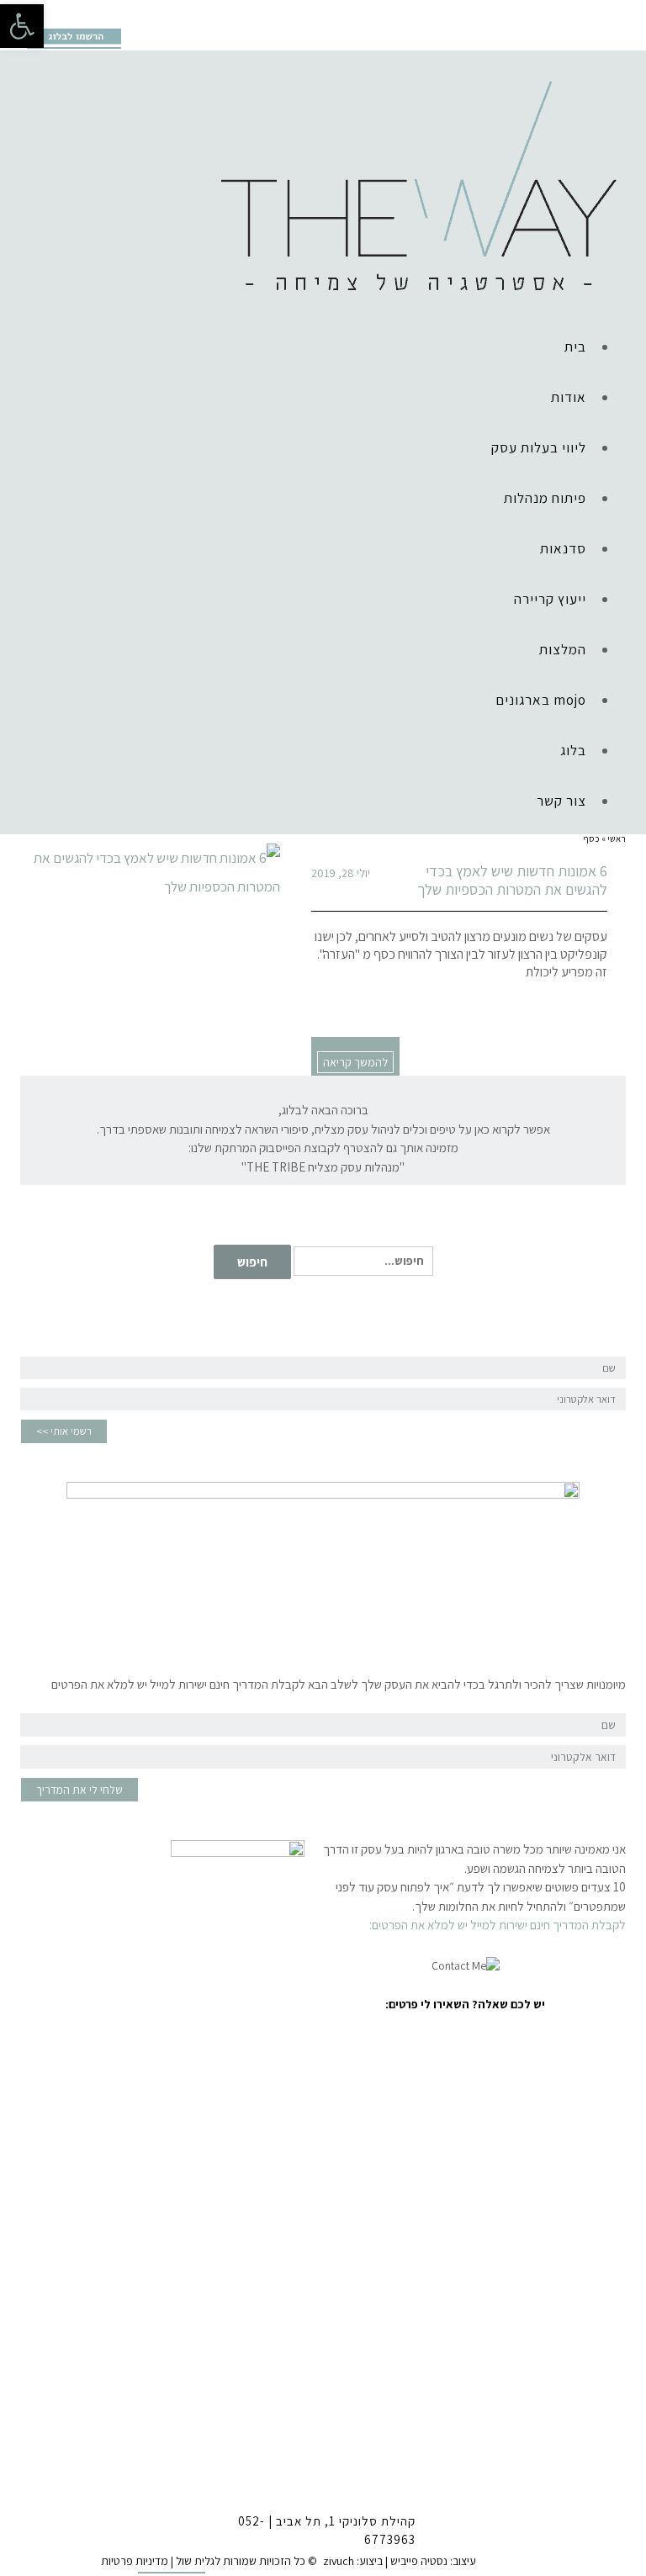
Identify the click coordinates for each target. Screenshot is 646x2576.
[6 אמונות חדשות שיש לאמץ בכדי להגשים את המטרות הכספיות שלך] (150, 872)
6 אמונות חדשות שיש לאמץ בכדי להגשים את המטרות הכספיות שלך (512, 880)
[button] (22, 26)
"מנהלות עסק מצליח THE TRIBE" (323, 1167)
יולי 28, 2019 (341, 873)
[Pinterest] (84, 13)
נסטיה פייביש (419, 2561)
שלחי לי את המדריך (79, 1790)
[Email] (110, 13)
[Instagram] (58, 13)
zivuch (339, 2561)
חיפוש (252, 1262)
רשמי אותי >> (64, 1431)
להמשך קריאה (355, 1062)
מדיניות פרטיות (135, 2561)
